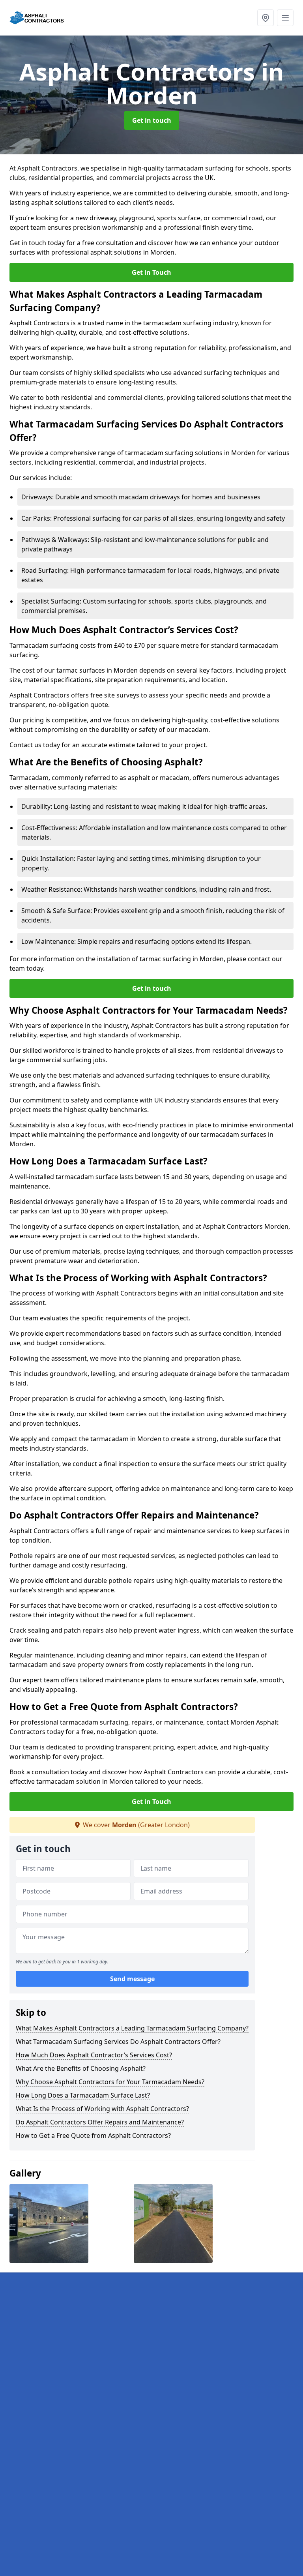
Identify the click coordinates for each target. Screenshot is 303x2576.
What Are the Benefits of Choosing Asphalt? (81, 2068)
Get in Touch (151, 272)
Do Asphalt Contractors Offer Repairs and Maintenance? (100, 2122)
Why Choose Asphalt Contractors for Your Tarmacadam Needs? (110, 2082)
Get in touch (152, 120)
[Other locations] (266, 18)
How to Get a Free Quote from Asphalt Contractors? (93, 2135)
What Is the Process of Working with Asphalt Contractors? (102, 2109)
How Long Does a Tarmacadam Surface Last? (83, 2095)
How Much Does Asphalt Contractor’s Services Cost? (94, 2055)
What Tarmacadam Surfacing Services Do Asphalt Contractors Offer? (118, 2042)
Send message (132, 1979)
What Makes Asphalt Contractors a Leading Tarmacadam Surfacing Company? (132, 2028)
